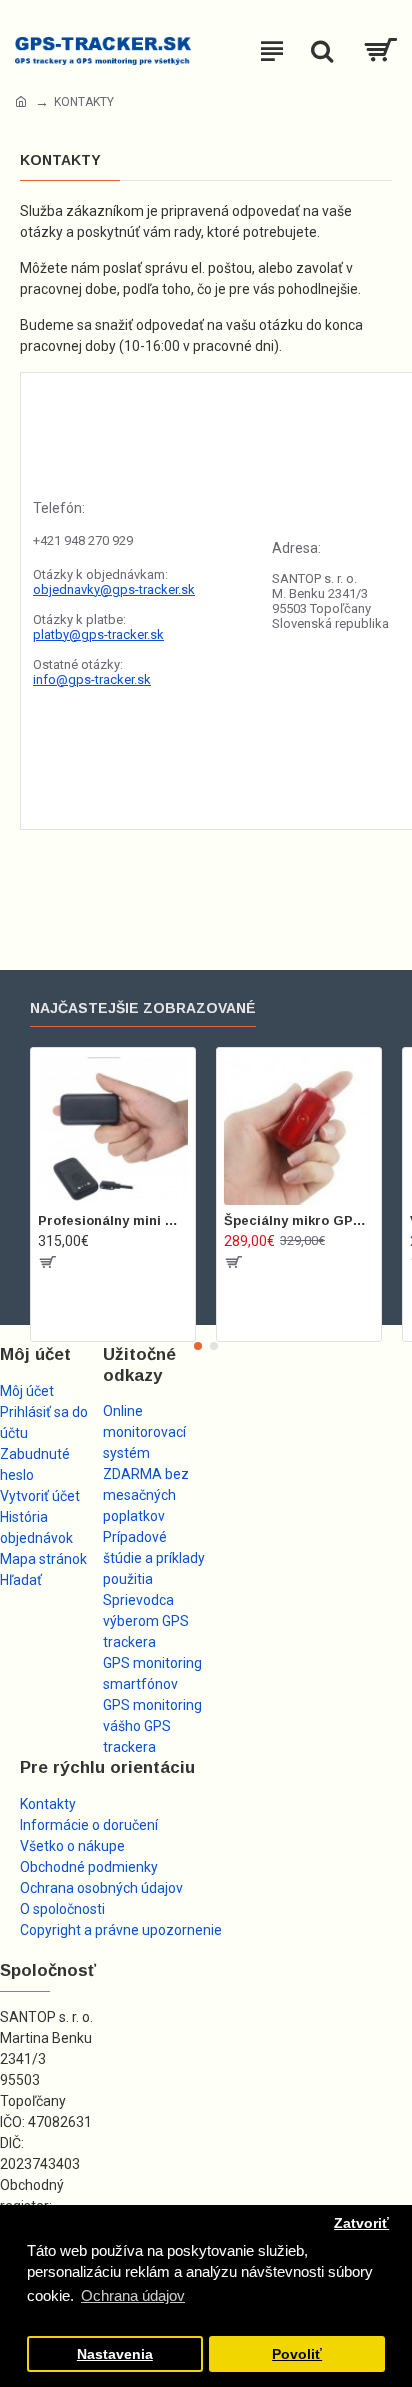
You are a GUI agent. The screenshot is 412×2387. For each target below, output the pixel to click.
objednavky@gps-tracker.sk (114, 589)
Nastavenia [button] (115, 2354)
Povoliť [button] (297, 2354)
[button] (198, 1346)
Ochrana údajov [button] (133, 2295)
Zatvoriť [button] (361, 2223)
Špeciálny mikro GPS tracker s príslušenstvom (299, 1220)
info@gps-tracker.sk (92, 679)
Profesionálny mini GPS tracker (113, 1220)
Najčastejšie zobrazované (143, 1008)
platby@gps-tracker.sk (98, 634)
